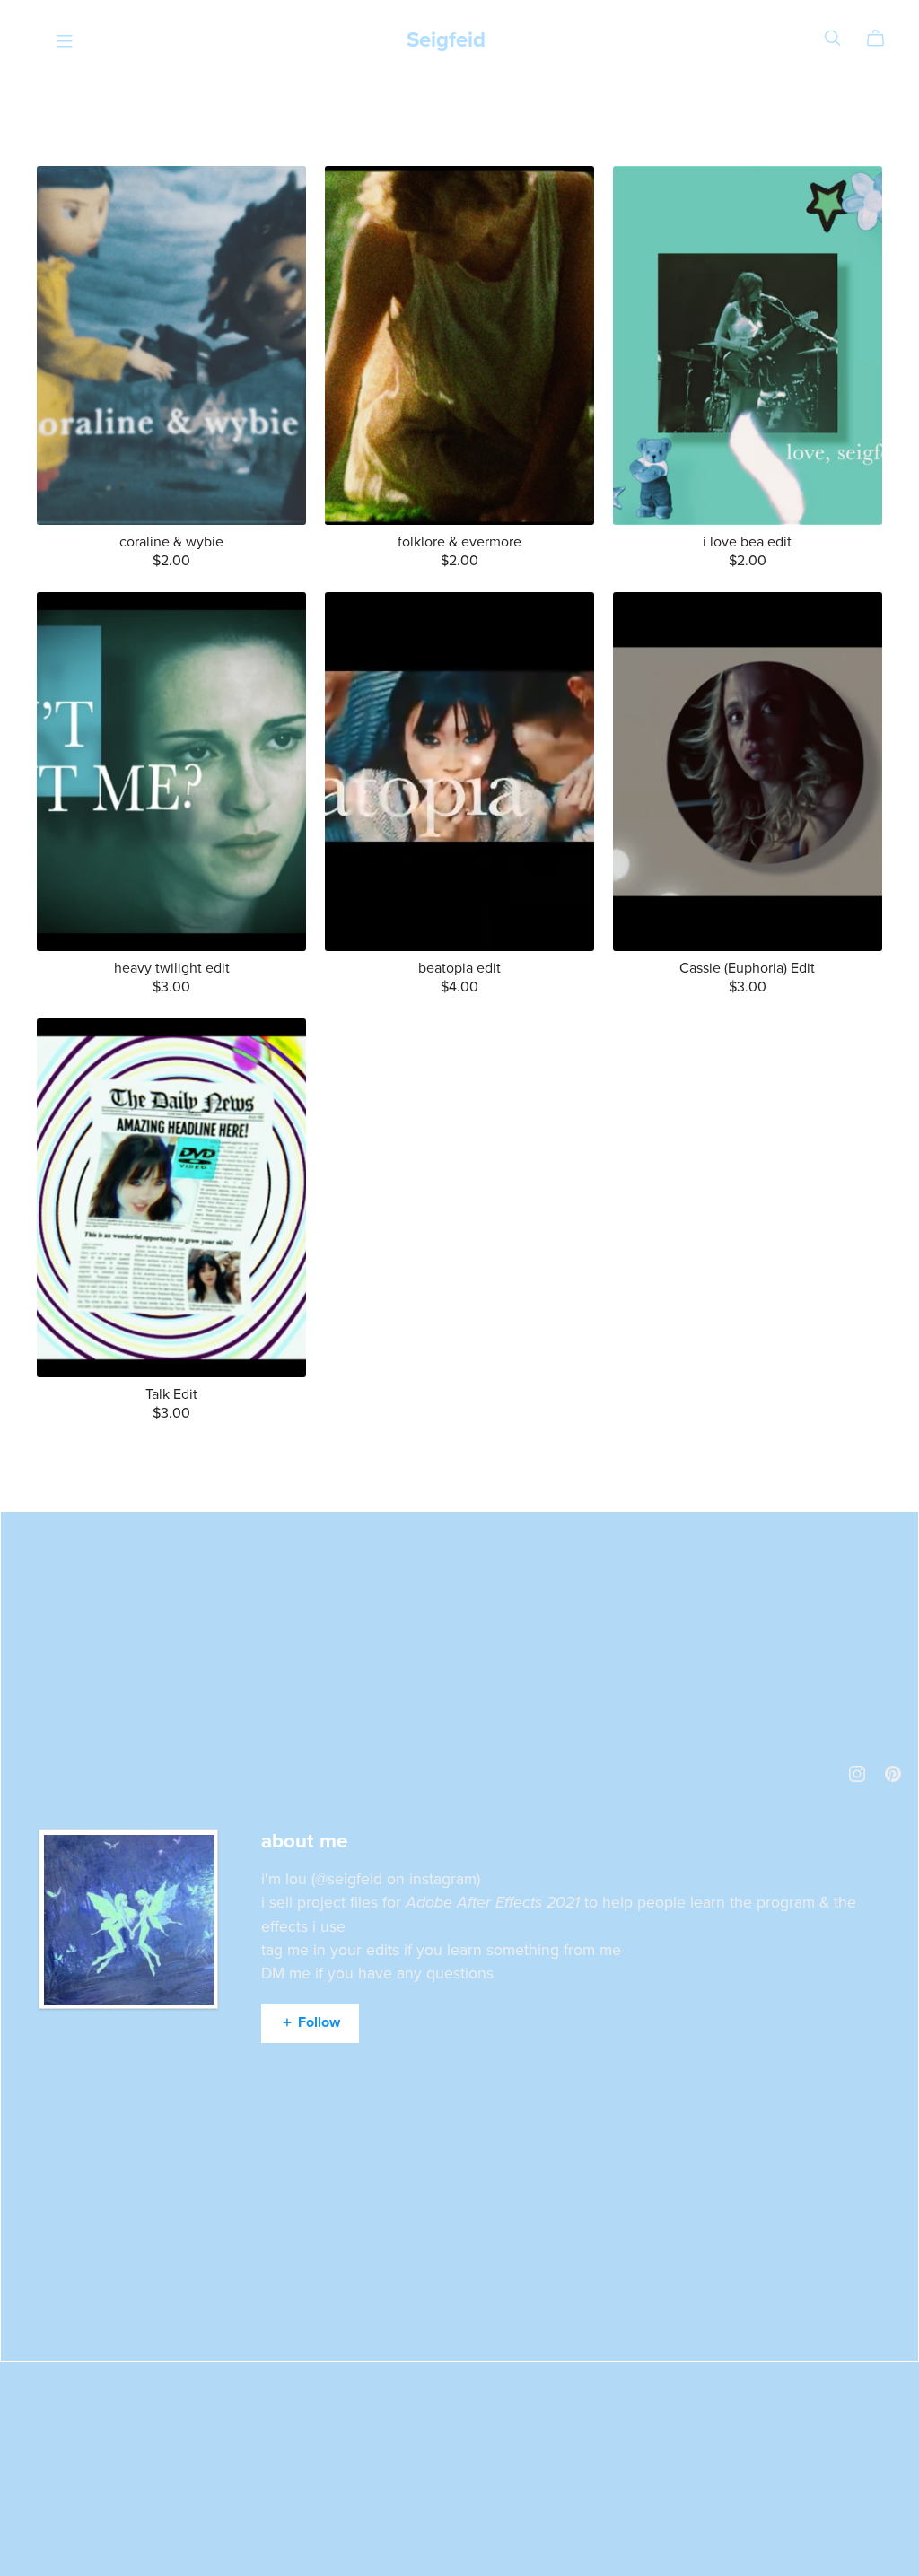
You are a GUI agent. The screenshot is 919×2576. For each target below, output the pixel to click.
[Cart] (883, 39)
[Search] (833, 38)
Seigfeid (446, 40)
